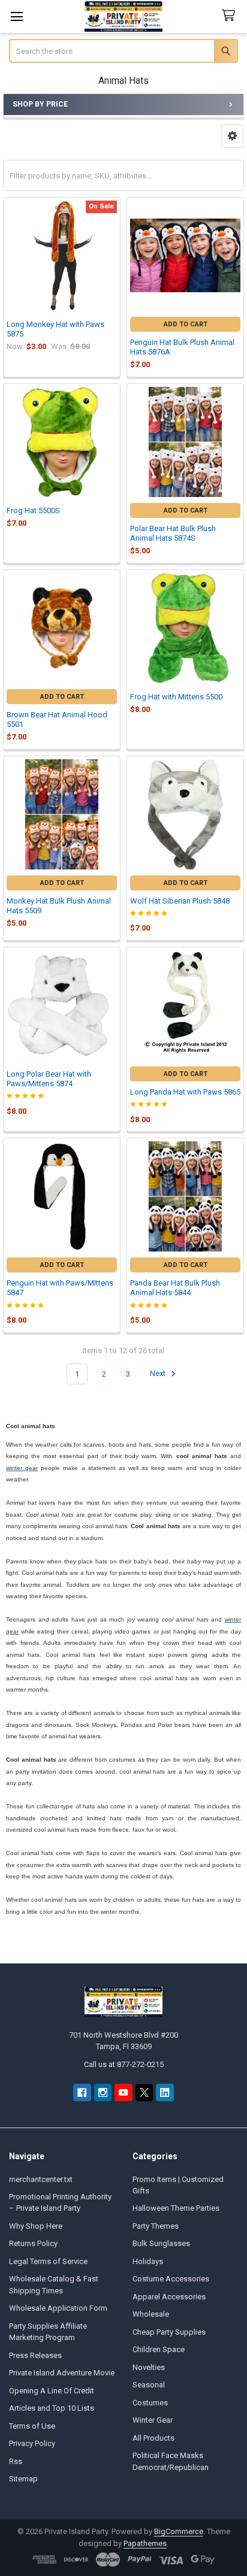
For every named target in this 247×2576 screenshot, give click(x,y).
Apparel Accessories (169, 2297)
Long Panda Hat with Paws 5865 (185, 1092)
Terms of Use (32, 2426)
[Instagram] (103, 2092)
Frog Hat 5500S (33, 510)
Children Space (159, 2349)
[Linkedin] (165, 2092)
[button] (232, 136)
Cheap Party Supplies (169, 2332)
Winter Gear (153, 2420)
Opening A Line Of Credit (52, 2391)
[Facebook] (82, 2092)
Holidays (148, 2261)
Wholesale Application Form (58, 2308)
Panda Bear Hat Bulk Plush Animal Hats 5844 (175, 1288)
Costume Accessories (171, 2279)
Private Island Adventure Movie (62, 2373)
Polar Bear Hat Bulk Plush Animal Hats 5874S (173, 533)
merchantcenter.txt (41, 2179)
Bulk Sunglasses (161, 2243)
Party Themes (156, 2226)
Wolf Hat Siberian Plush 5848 (180, 901)
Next (159, 1374)
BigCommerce (179, 2531)
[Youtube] (123, 2092)
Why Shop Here (36, 2226)
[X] (144, 2092)
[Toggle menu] (16, 16)
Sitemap (23, 2479)
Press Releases (35, 2355)
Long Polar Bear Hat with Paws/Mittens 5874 (49, 1079)
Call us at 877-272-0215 (124, 2064)
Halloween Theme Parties (176, 2208)
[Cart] (231, 16)
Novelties (149, 2367)
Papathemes (145, 2543)
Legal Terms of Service (48, 2261)
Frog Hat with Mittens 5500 (176, 697)
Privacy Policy (32, 2443)
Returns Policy (33, 2243)
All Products (153, 2438)
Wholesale (151, 2314)
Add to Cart (186, 324)
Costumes (150, 2403)
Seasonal (149, 2385)
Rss (16, 2461)
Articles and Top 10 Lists (52, 2408)
